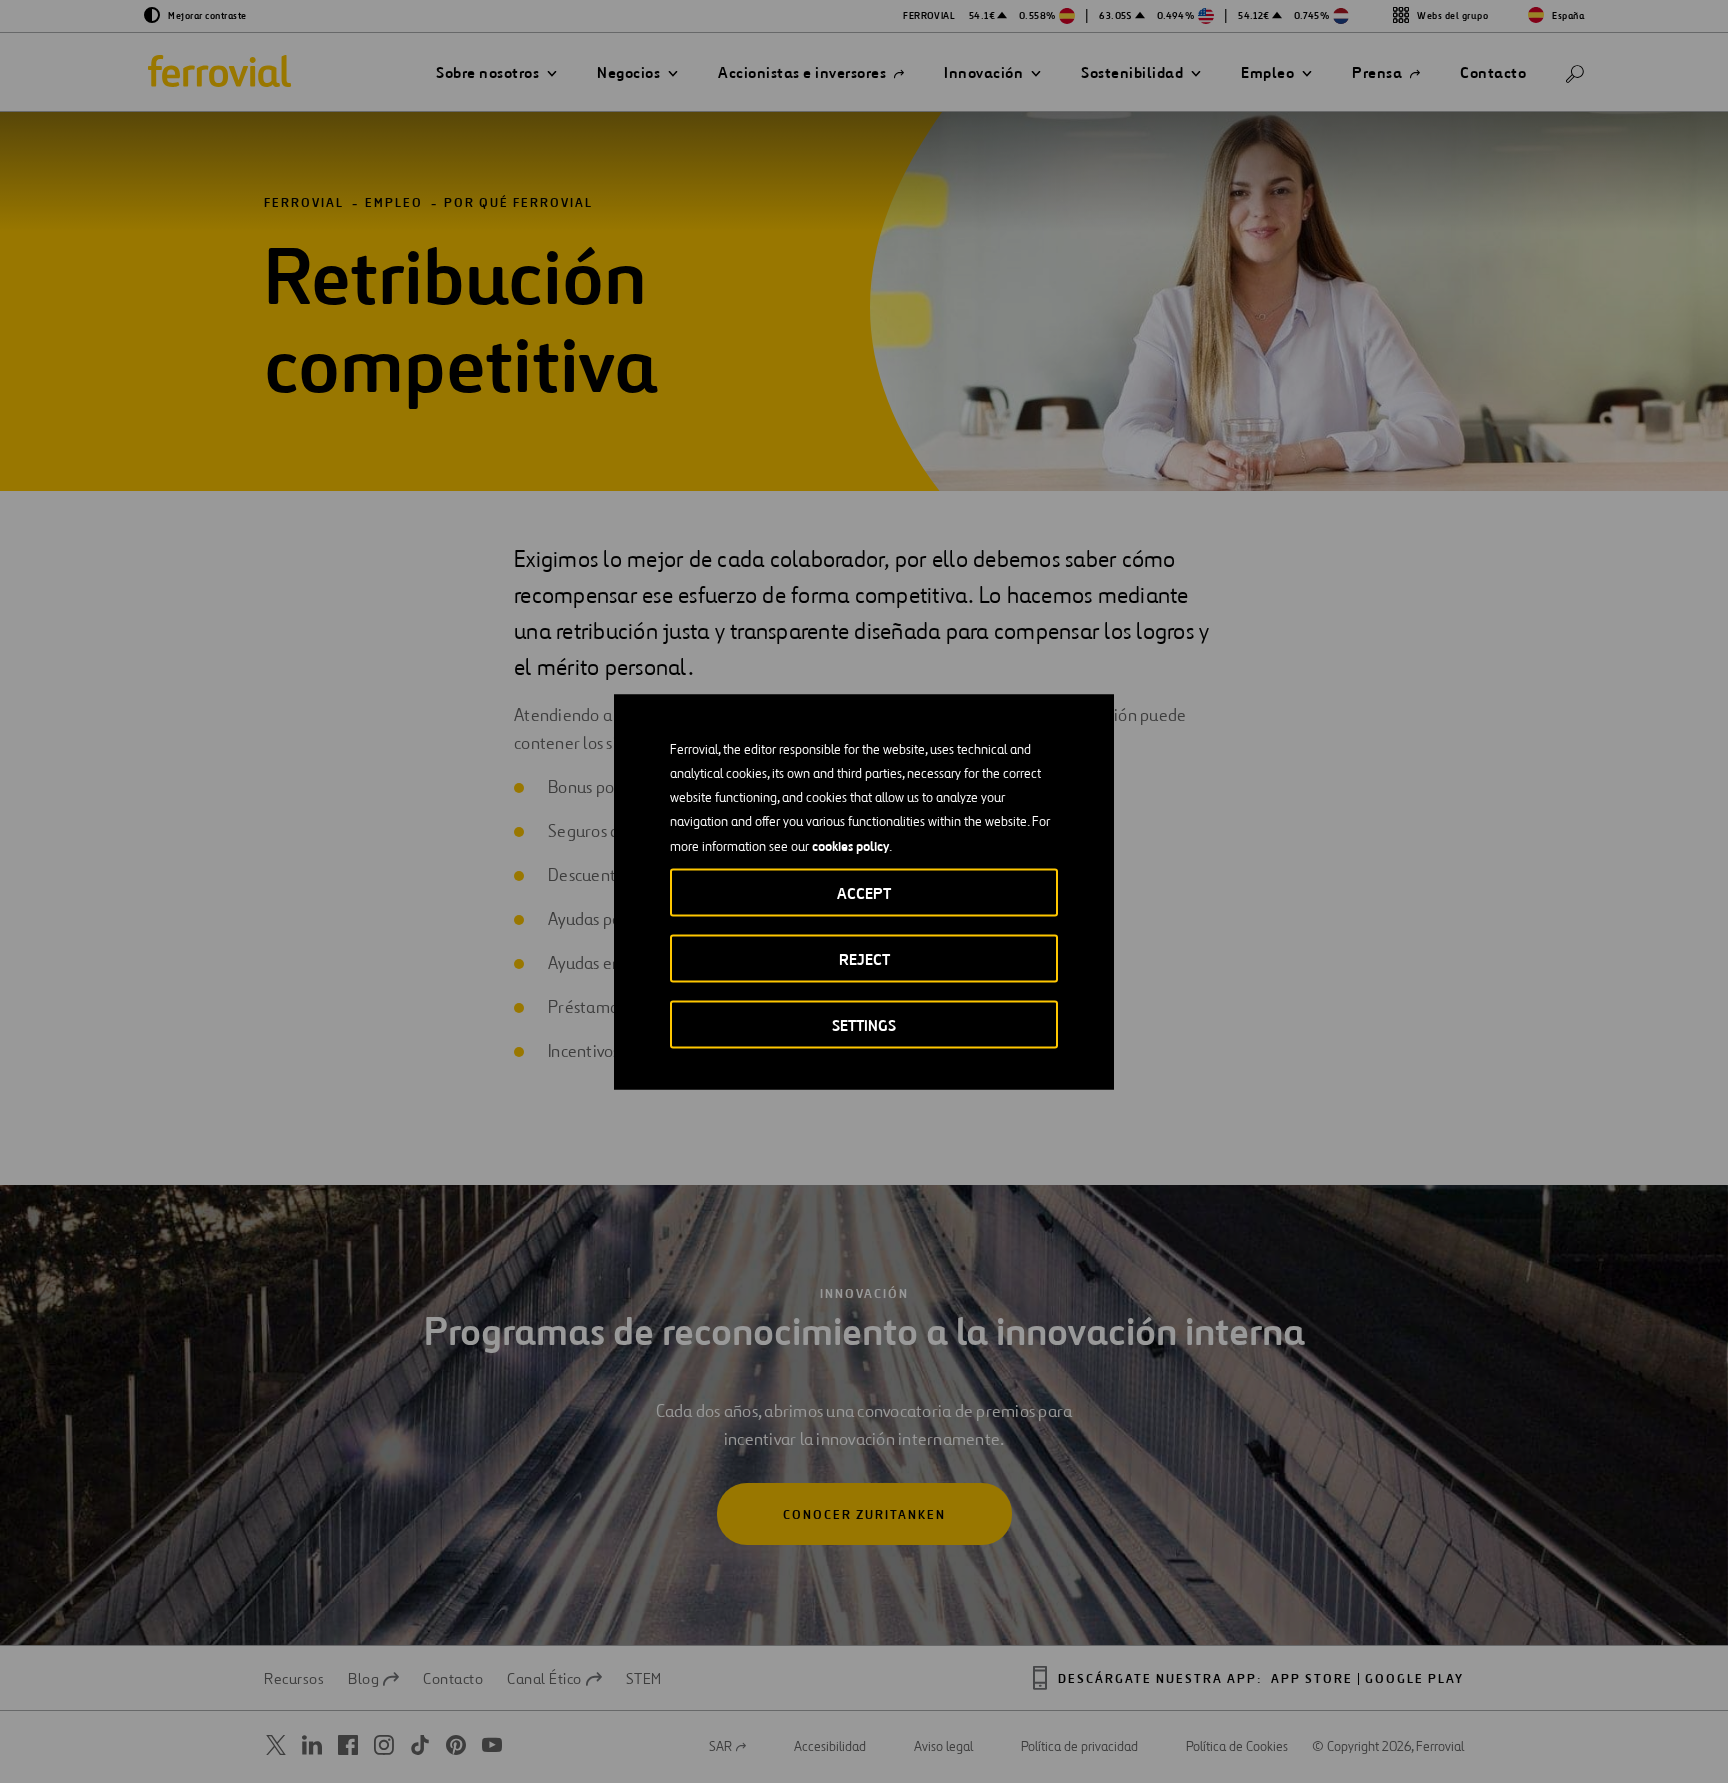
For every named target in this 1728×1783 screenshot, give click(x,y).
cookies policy (850, 845)
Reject (864, 958)
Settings (864, 1024)
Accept (864, 892)
